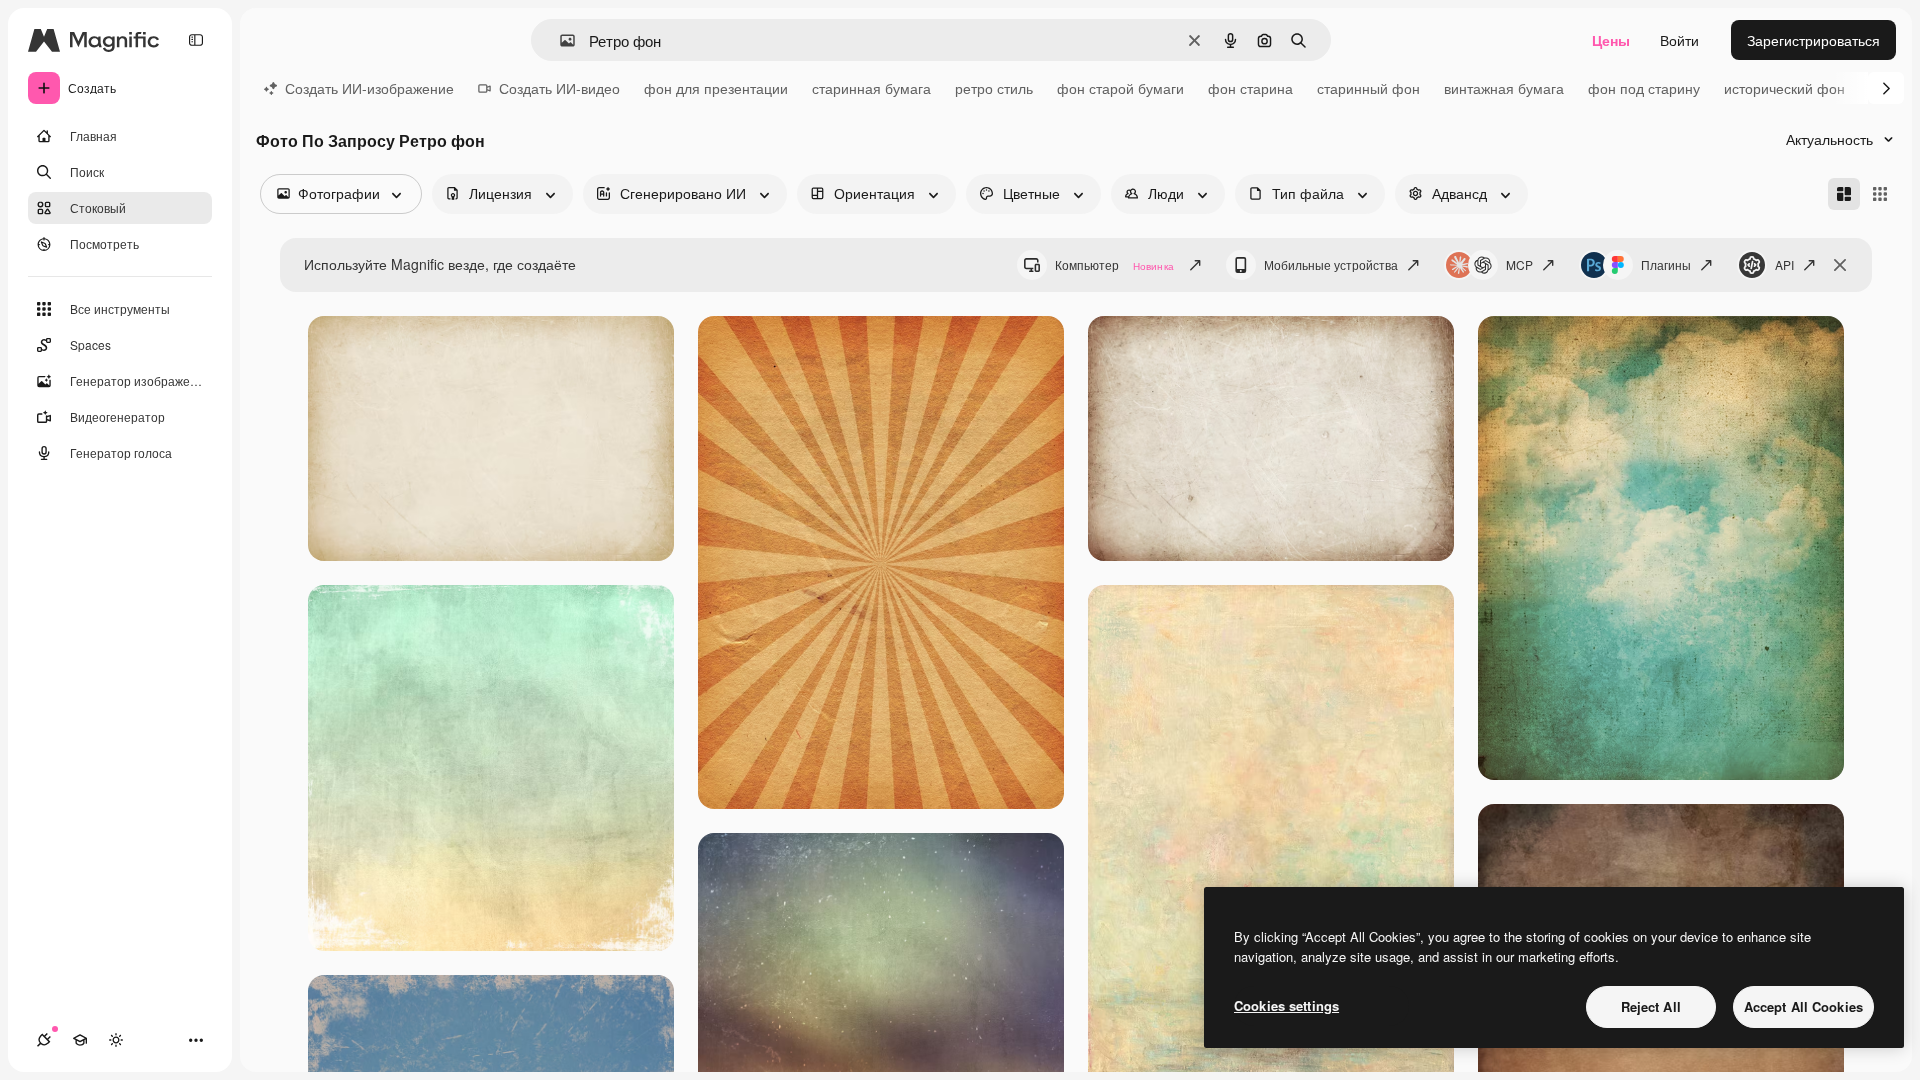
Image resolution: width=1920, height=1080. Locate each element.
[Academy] (80, 1040)
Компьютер (1114, 264)
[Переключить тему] (116, 1040)
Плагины (1666, 264)
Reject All (1651, 1006)
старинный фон (1368, 88)
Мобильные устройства (1331, 264)
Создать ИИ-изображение (369, 88)
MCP (1519, 264)
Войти (1679, 40)
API (1784, 264)
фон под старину (1644, 88)
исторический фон (1784, 88)
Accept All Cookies (1803, 1006)
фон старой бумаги (1120, 88)
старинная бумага (871, 88)
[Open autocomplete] (559, 40)
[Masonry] (1844, 194)
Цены (1611, 40)
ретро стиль (994, 88)
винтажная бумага (1504, 88)
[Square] (1880, 194)
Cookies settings (1286, 1005)
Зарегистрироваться (1813, 40)
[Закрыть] (1840, 265)
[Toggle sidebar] (196, 40)
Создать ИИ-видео (559, 88)
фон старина (1250, 88)
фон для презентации (716, 88)
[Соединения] (44, 1040)
